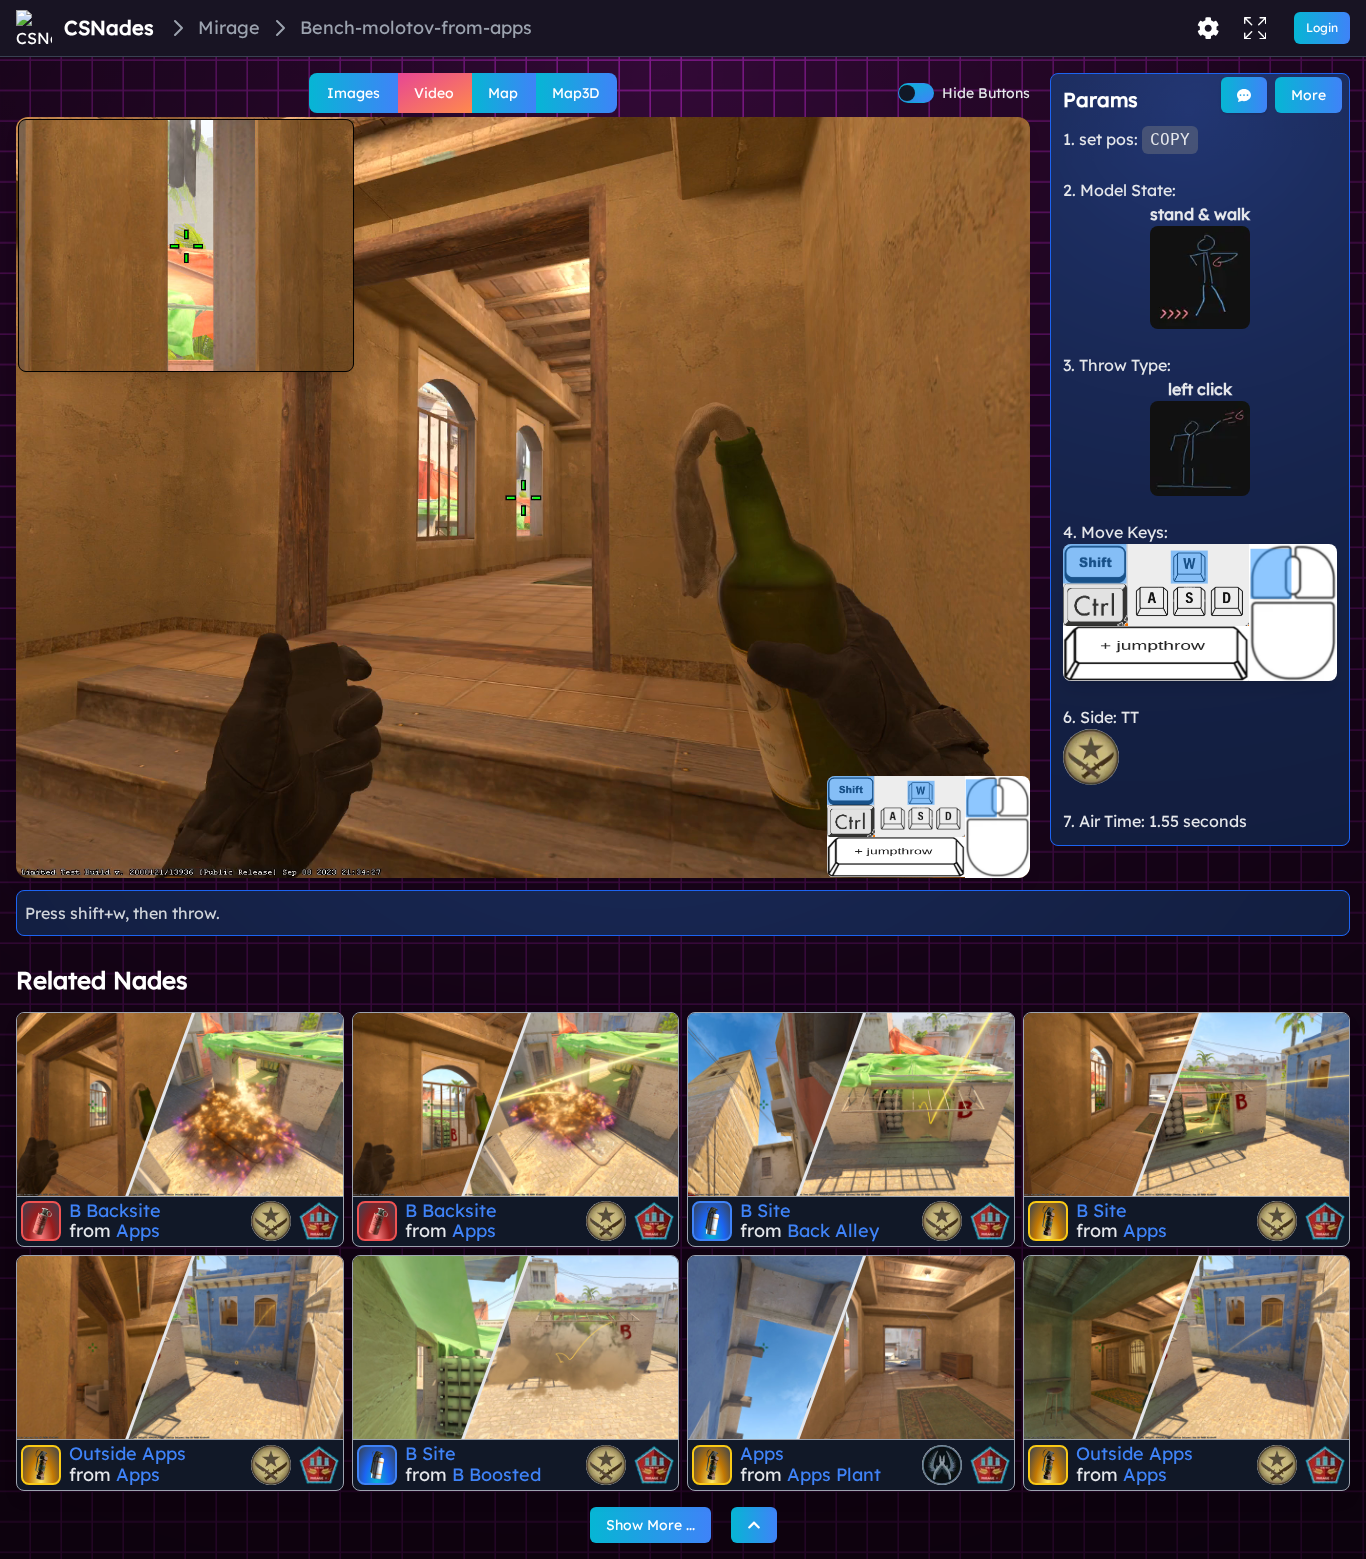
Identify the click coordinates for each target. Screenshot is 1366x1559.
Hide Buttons (986, 93)
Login (1322, 27)
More (1308, 95)
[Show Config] (1208, 28)
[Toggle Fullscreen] (1255, 28)
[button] (523, 497)
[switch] (916, 93)
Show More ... (650, 1525)
